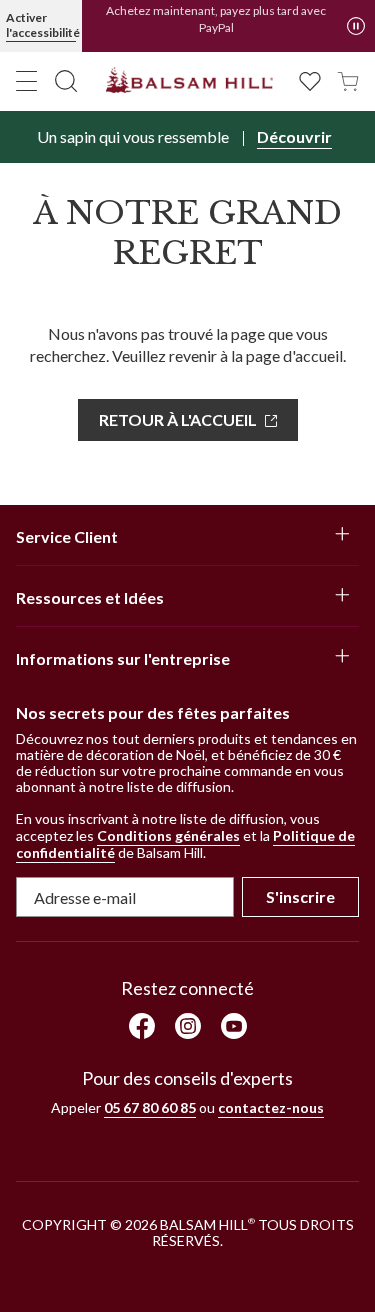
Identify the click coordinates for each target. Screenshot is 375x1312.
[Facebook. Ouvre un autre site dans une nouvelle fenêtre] (142, 1026)
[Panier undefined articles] (348, 79)
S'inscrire (300, 896)
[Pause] (356, 26)
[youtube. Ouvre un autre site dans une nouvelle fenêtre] (234, 1026)
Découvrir (294, 136)
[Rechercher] (66, 81)
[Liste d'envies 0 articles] (310, 79)
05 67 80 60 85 (150, 1107)
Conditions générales (168, 835)
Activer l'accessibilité (41, 25)
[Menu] (27, 81)
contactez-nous (271, 1107)
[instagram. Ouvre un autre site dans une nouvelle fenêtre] (188, 1026)
